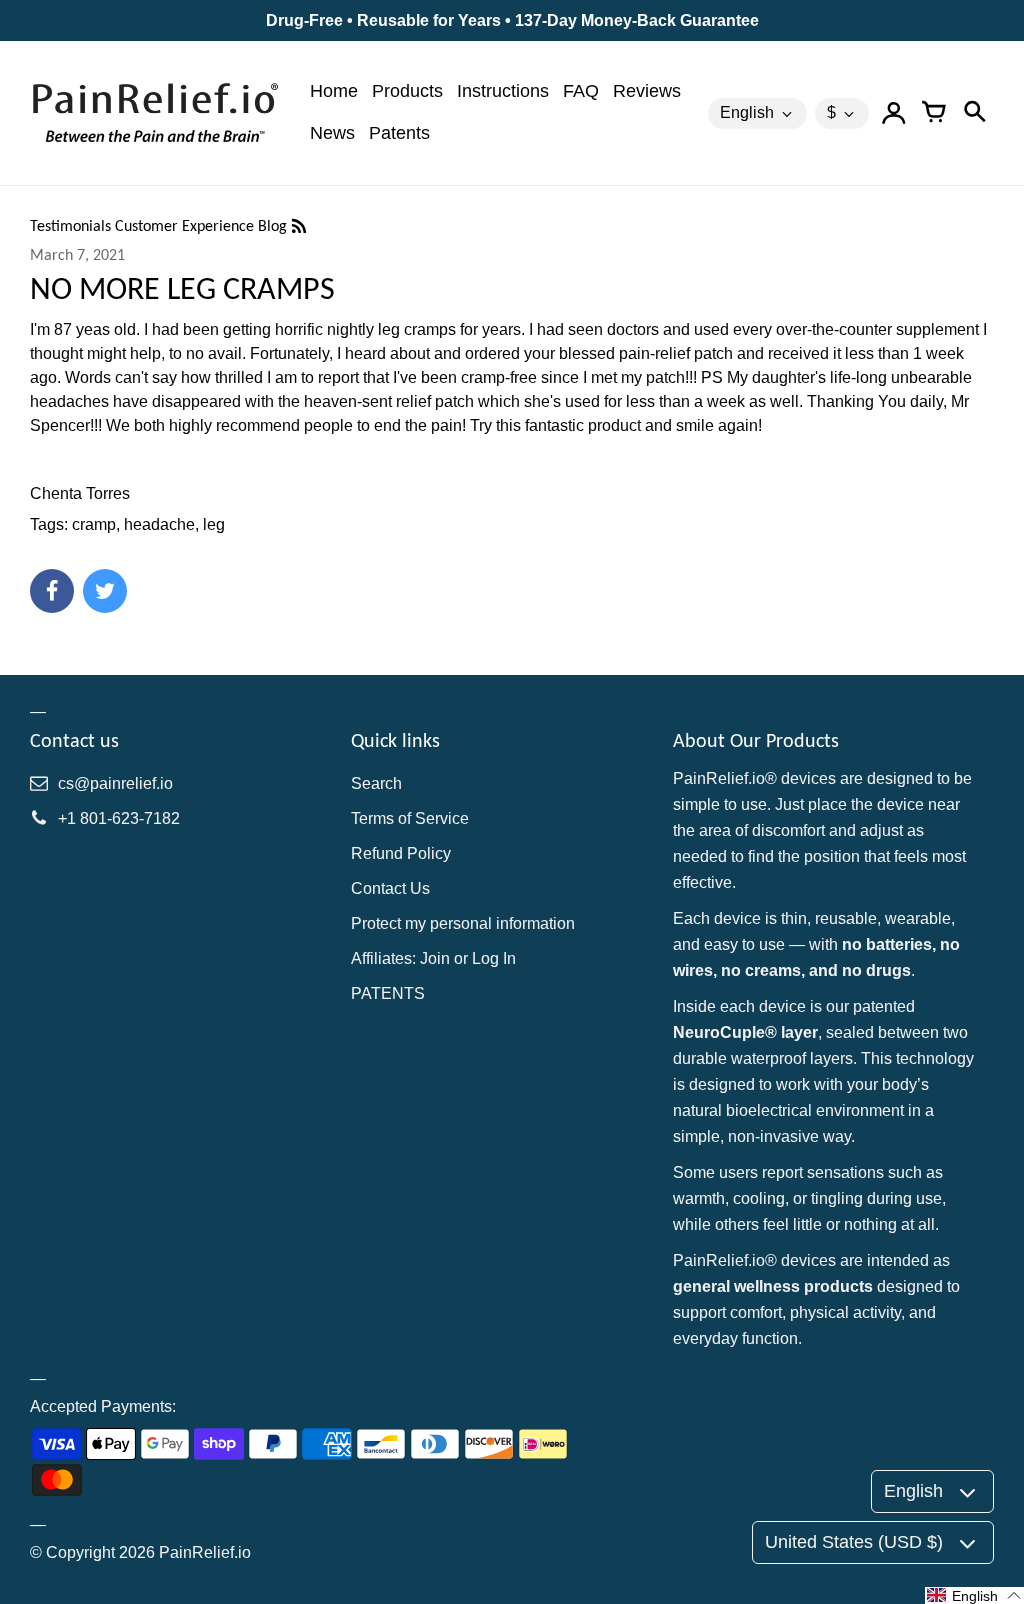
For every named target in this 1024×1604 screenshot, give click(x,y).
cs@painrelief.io (115, 783)
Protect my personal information (463, 923)
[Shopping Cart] (934, 113)
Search (376, 783)
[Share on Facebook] (52, 591)
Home (334, 91)
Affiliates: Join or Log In (433, 958)
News (332, 133)
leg (214, 524)
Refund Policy (401, 853)
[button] (974, 1595)
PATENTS (388, 993)
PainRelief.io (205, 1552)
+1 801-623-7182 (119, 818)
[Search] (974, 113)
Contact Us (390, 888)
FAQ (581, 91)
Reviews (647, 91)
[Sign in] (894, 113)
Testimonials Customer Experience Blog (160, 225)
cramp (94, 524)
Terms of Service (410, 818)
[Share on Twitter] (105, 591)
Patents (399, 133)
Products (407, 91)
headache (159, 524)
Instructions (503, 91)
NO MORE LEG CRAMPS (182, 288)
